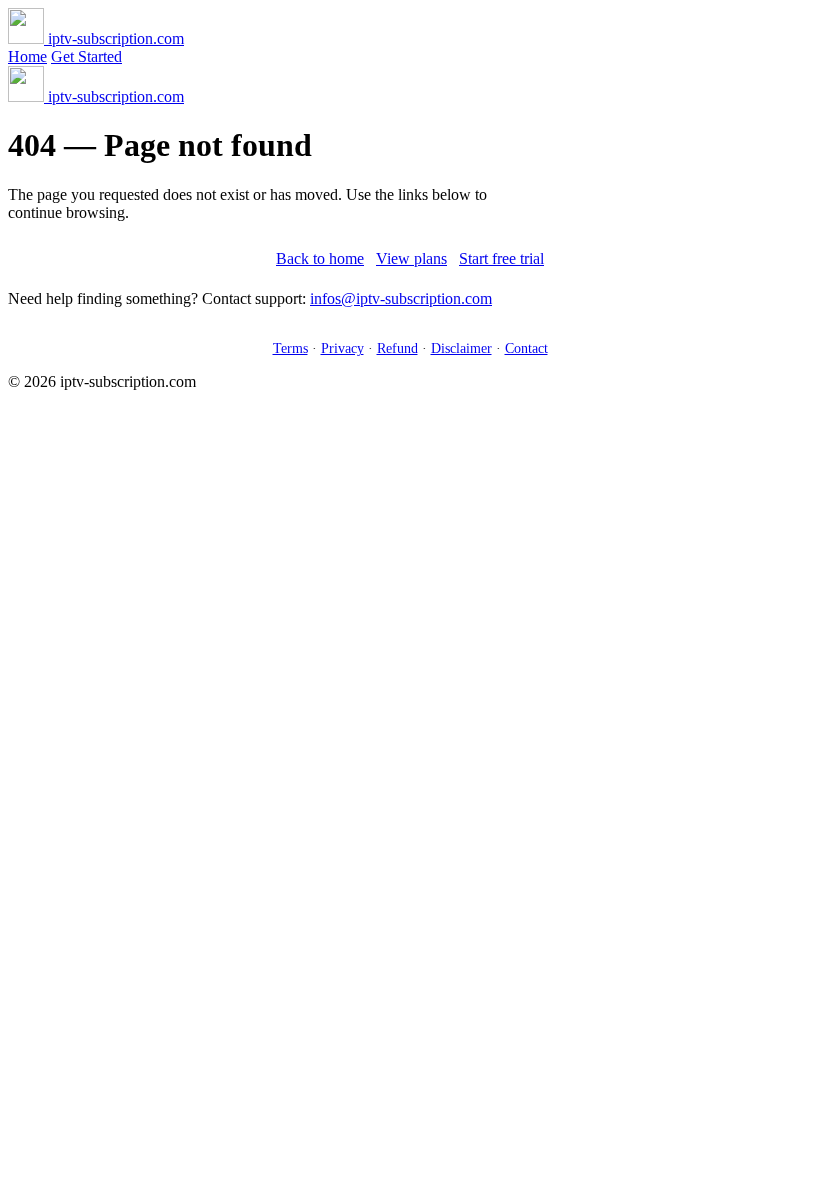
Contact (526, 348)
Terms (290, 348)
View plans (411, 258)
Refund (397, 348)
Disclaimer (461, 348)
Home (27, 56)
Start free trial (501, 258)
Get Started (86, 56)
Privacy (342, 348)
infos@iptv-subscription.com (401, 298)
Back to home (320, 258)
